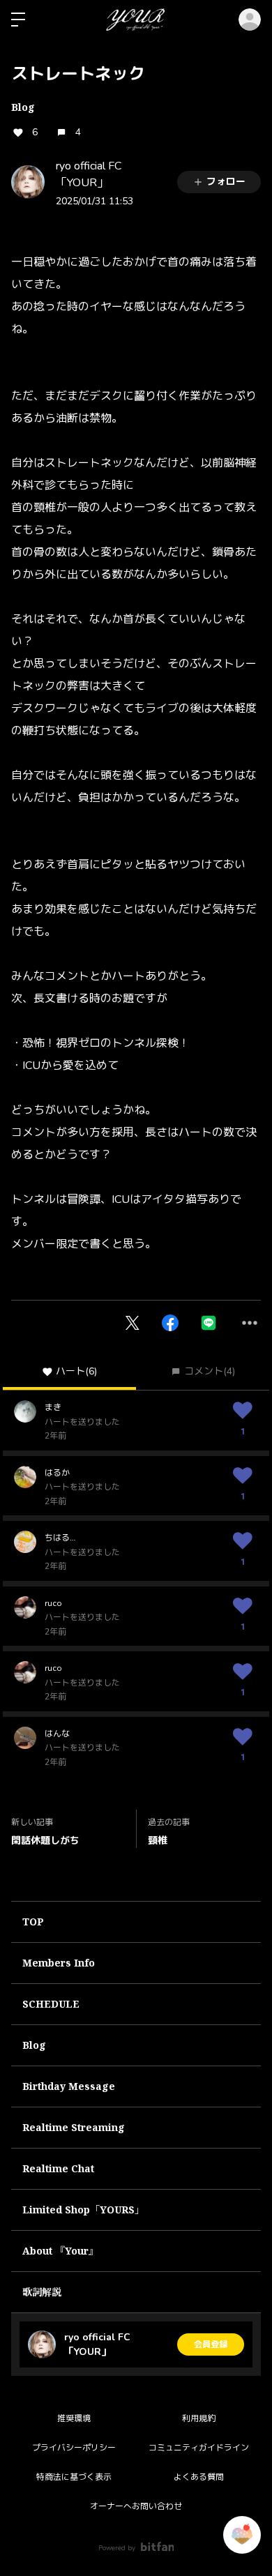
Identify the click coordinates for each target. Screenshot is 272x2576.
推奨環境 (74, 2418)
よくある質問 (199, 2477)
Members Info (59, 1963)
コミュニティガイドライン (199, 2448)
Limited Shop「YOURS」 (83, 2210)
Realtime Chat (58, 2168)
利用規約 (199, 2418)
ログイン (250, 20)
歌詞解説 (42, 2292)
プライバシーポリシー (74, 2448)
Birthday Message (69, 2086)
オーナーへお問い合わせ (136, 2506)
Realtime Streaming (74, 2127)
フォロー (226, 182)
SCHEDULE (51, 2004)
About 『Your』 (60, 2251)
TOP (33, 1922)
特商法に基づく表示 (74, 2477)
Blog (23, 107)
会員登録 (211, 2344)
